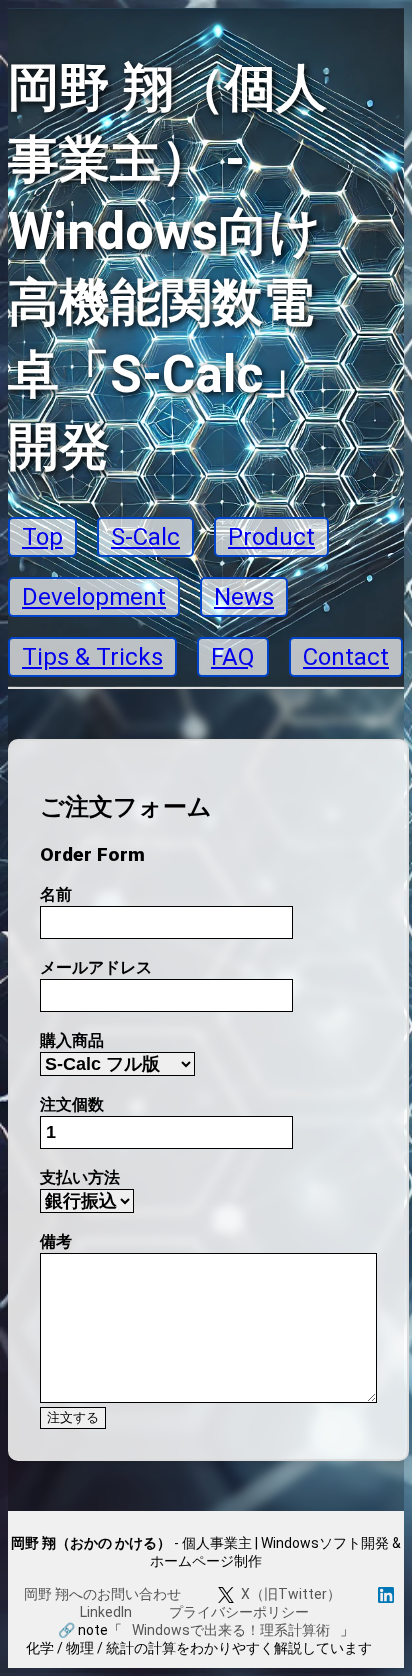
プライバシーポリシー (239, 1612)
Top (42, 537)
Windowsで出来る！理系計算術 (231, 1630)
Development (94, 597)
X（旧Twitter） (291, 1594)
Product (271, 537)
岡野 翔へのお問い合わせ (102, 1594)
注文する (73, 1417)
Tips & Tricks (92, 657)
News (244, 597)
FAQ (233, 657)
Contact (346, 657)
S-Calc (145, 537)
